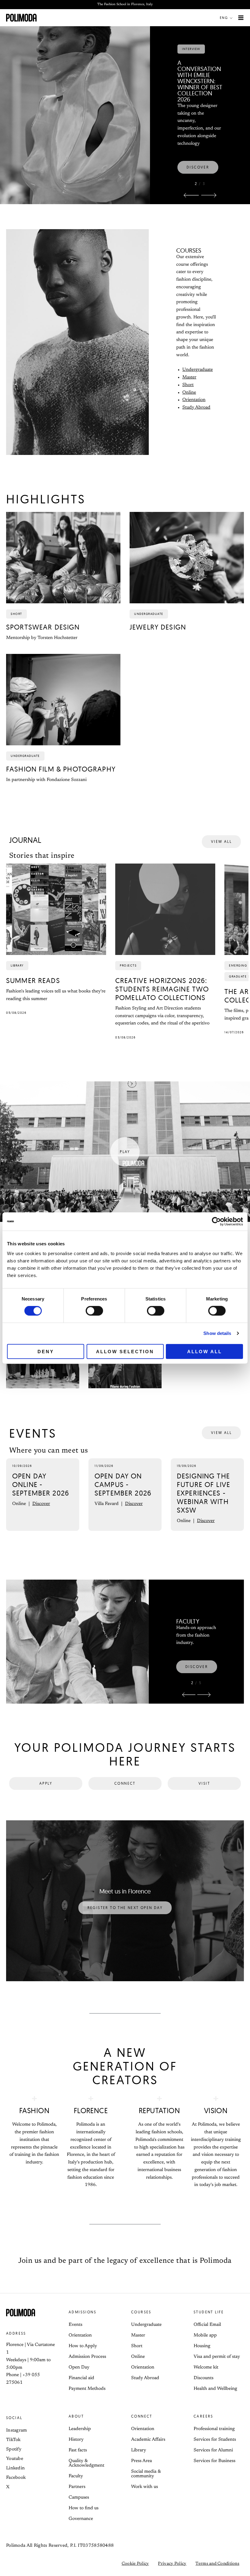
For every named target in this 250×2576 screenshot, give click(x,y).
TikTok (13, 2440)
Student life (209, 2312)
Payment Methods (87, 2389)
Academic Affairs (148, 2440)
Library (139, 2450)
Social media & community (146, 2474)
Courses (141, 2312)
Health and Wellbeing (215, 2389)
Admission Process (87, 2357)
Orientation (194, 400)
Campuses (79, 2498)
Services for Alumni (213, 2450)
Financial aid (81, 2378)
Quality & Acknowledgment (86, 2463)
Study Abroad (196, 408)
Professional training (214, 2429)
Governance (81, 2519)
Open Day (79, 2367)
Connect (142, 2416)
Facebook (16, 2478)
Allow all (205, 1351)
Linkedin (15, 2468)
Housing (202, 2346)
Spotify (14, 2449)
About (76, 2416)
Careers (204, 2416)
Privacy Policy (172, 2564)
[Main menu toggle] (241, 18)
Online (189, 393)
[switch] (94, 1311)
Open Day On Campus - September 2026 (123, 1484)
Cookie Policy (135, 2564)
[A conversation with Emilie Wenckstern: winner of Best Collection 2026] (75, 91)
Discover (41, 1504)
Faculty (76, 2476)
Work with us (145, 2487)
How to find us (84, 2508)
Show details (217, 1333)
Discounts (204, 2378)
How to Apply (83, 2346)
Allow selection (125, 1351)
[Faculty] (77, 1642)
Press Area (141, 2461)
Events (75, 2325)
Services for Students (215, 2440)
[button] (227, 18)
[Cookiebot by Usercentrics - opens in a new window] (216, 1222)
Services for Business (214, 2461)
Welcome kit (206, 2367)
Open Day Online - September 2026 (41, 1484)
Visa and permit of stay (217, 2357)
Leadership (80, 2429)
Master (189, 377)
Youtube (15, 2459)
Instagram (17, 2431)
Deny (46, 1351)
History (76, 2440)
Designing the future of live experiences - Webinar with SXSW (204, 1493)
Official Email (207, 2325)
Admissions (82, 2312)
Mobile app (205, 2335)
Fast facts (78, 2450)
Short (188, 385)
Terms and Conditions (217, 2564)
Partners (77, 2487)
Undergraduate (198, 370)
